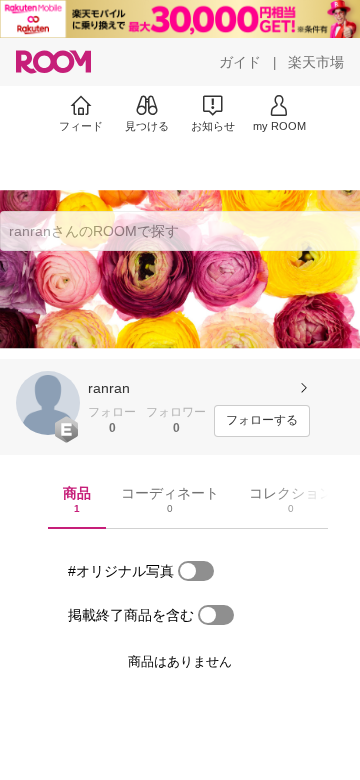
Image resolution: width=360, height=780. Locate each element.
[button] (48, 403)
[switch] (196, 571)
